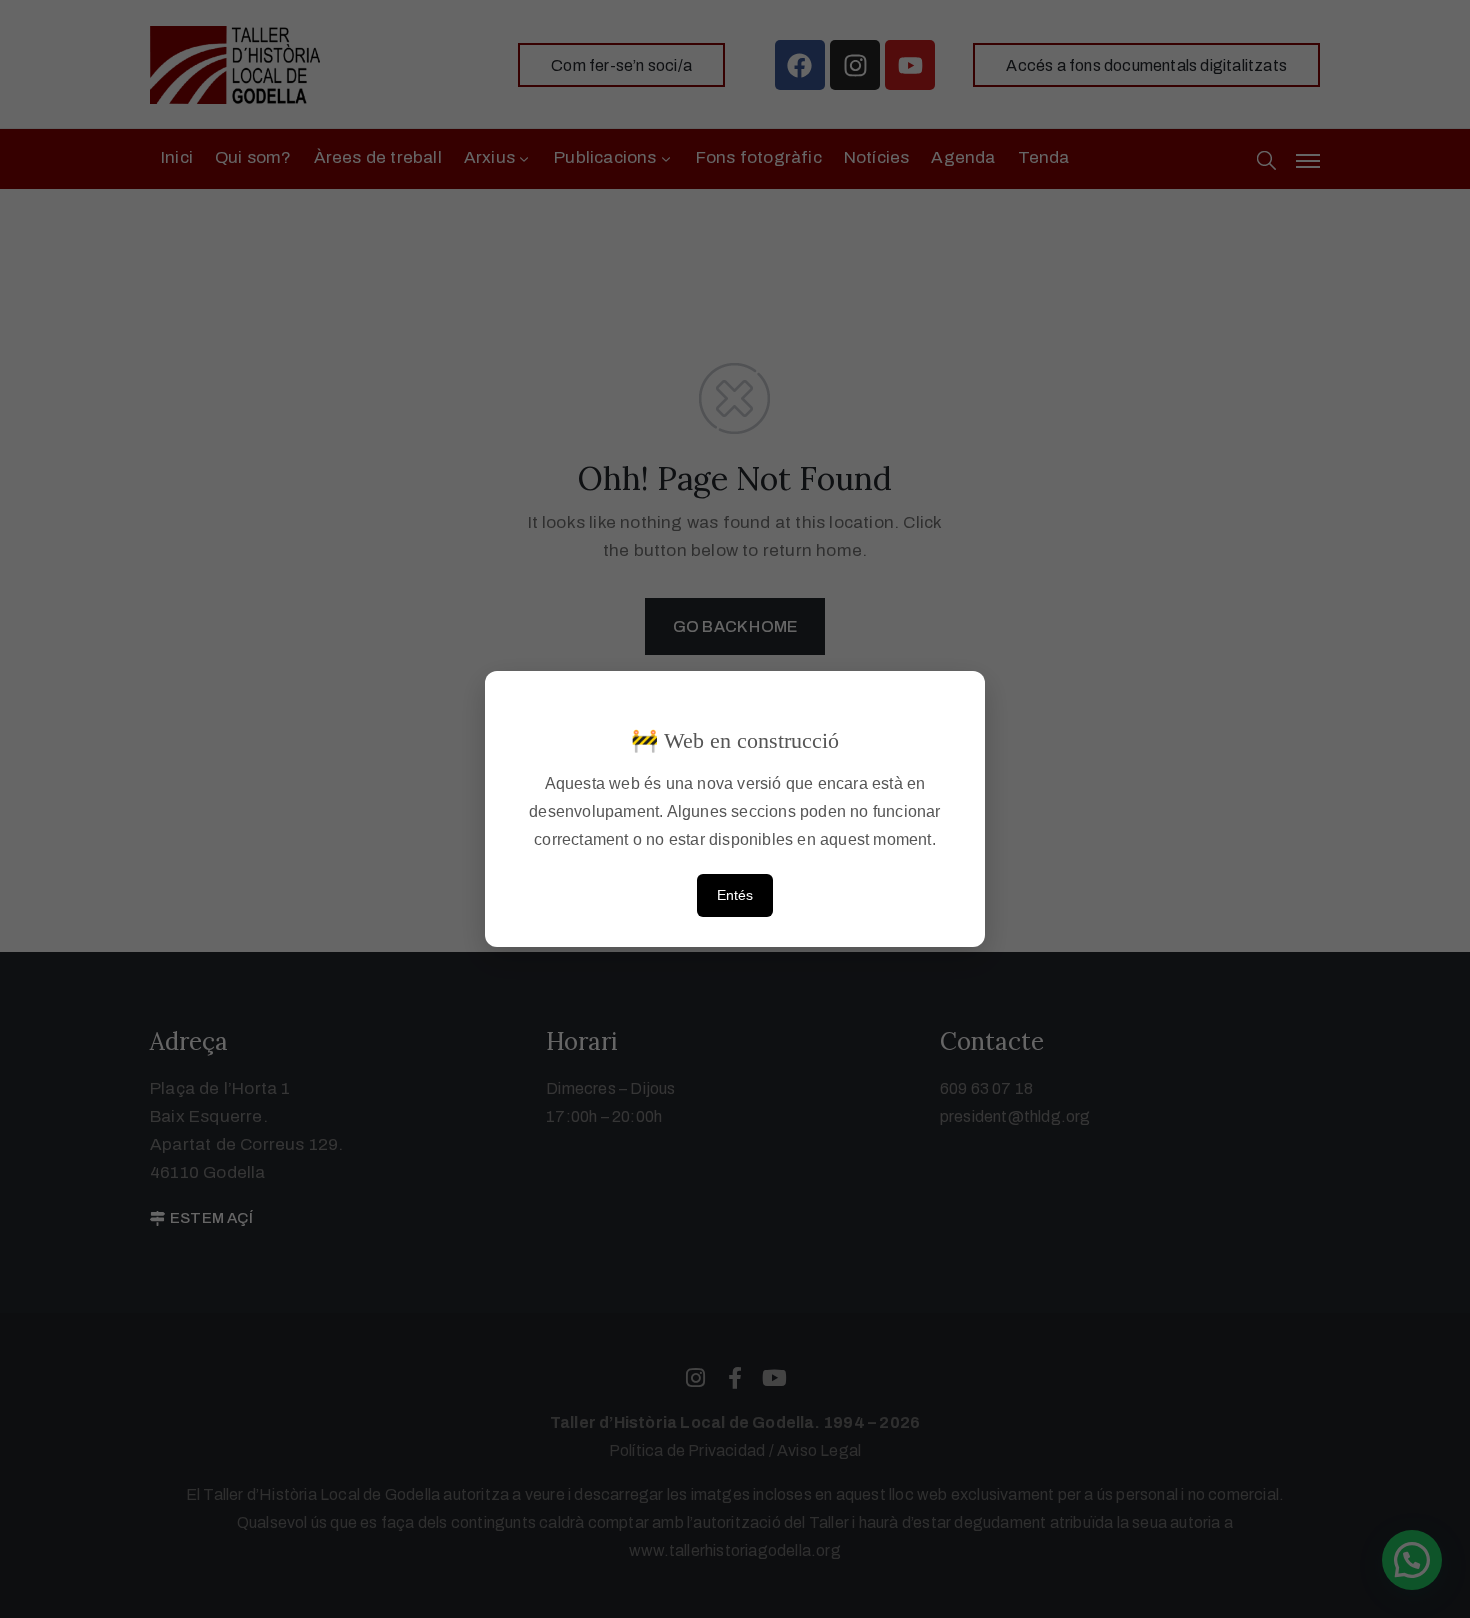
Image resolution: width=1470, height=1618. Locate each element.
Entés (735, 895)
